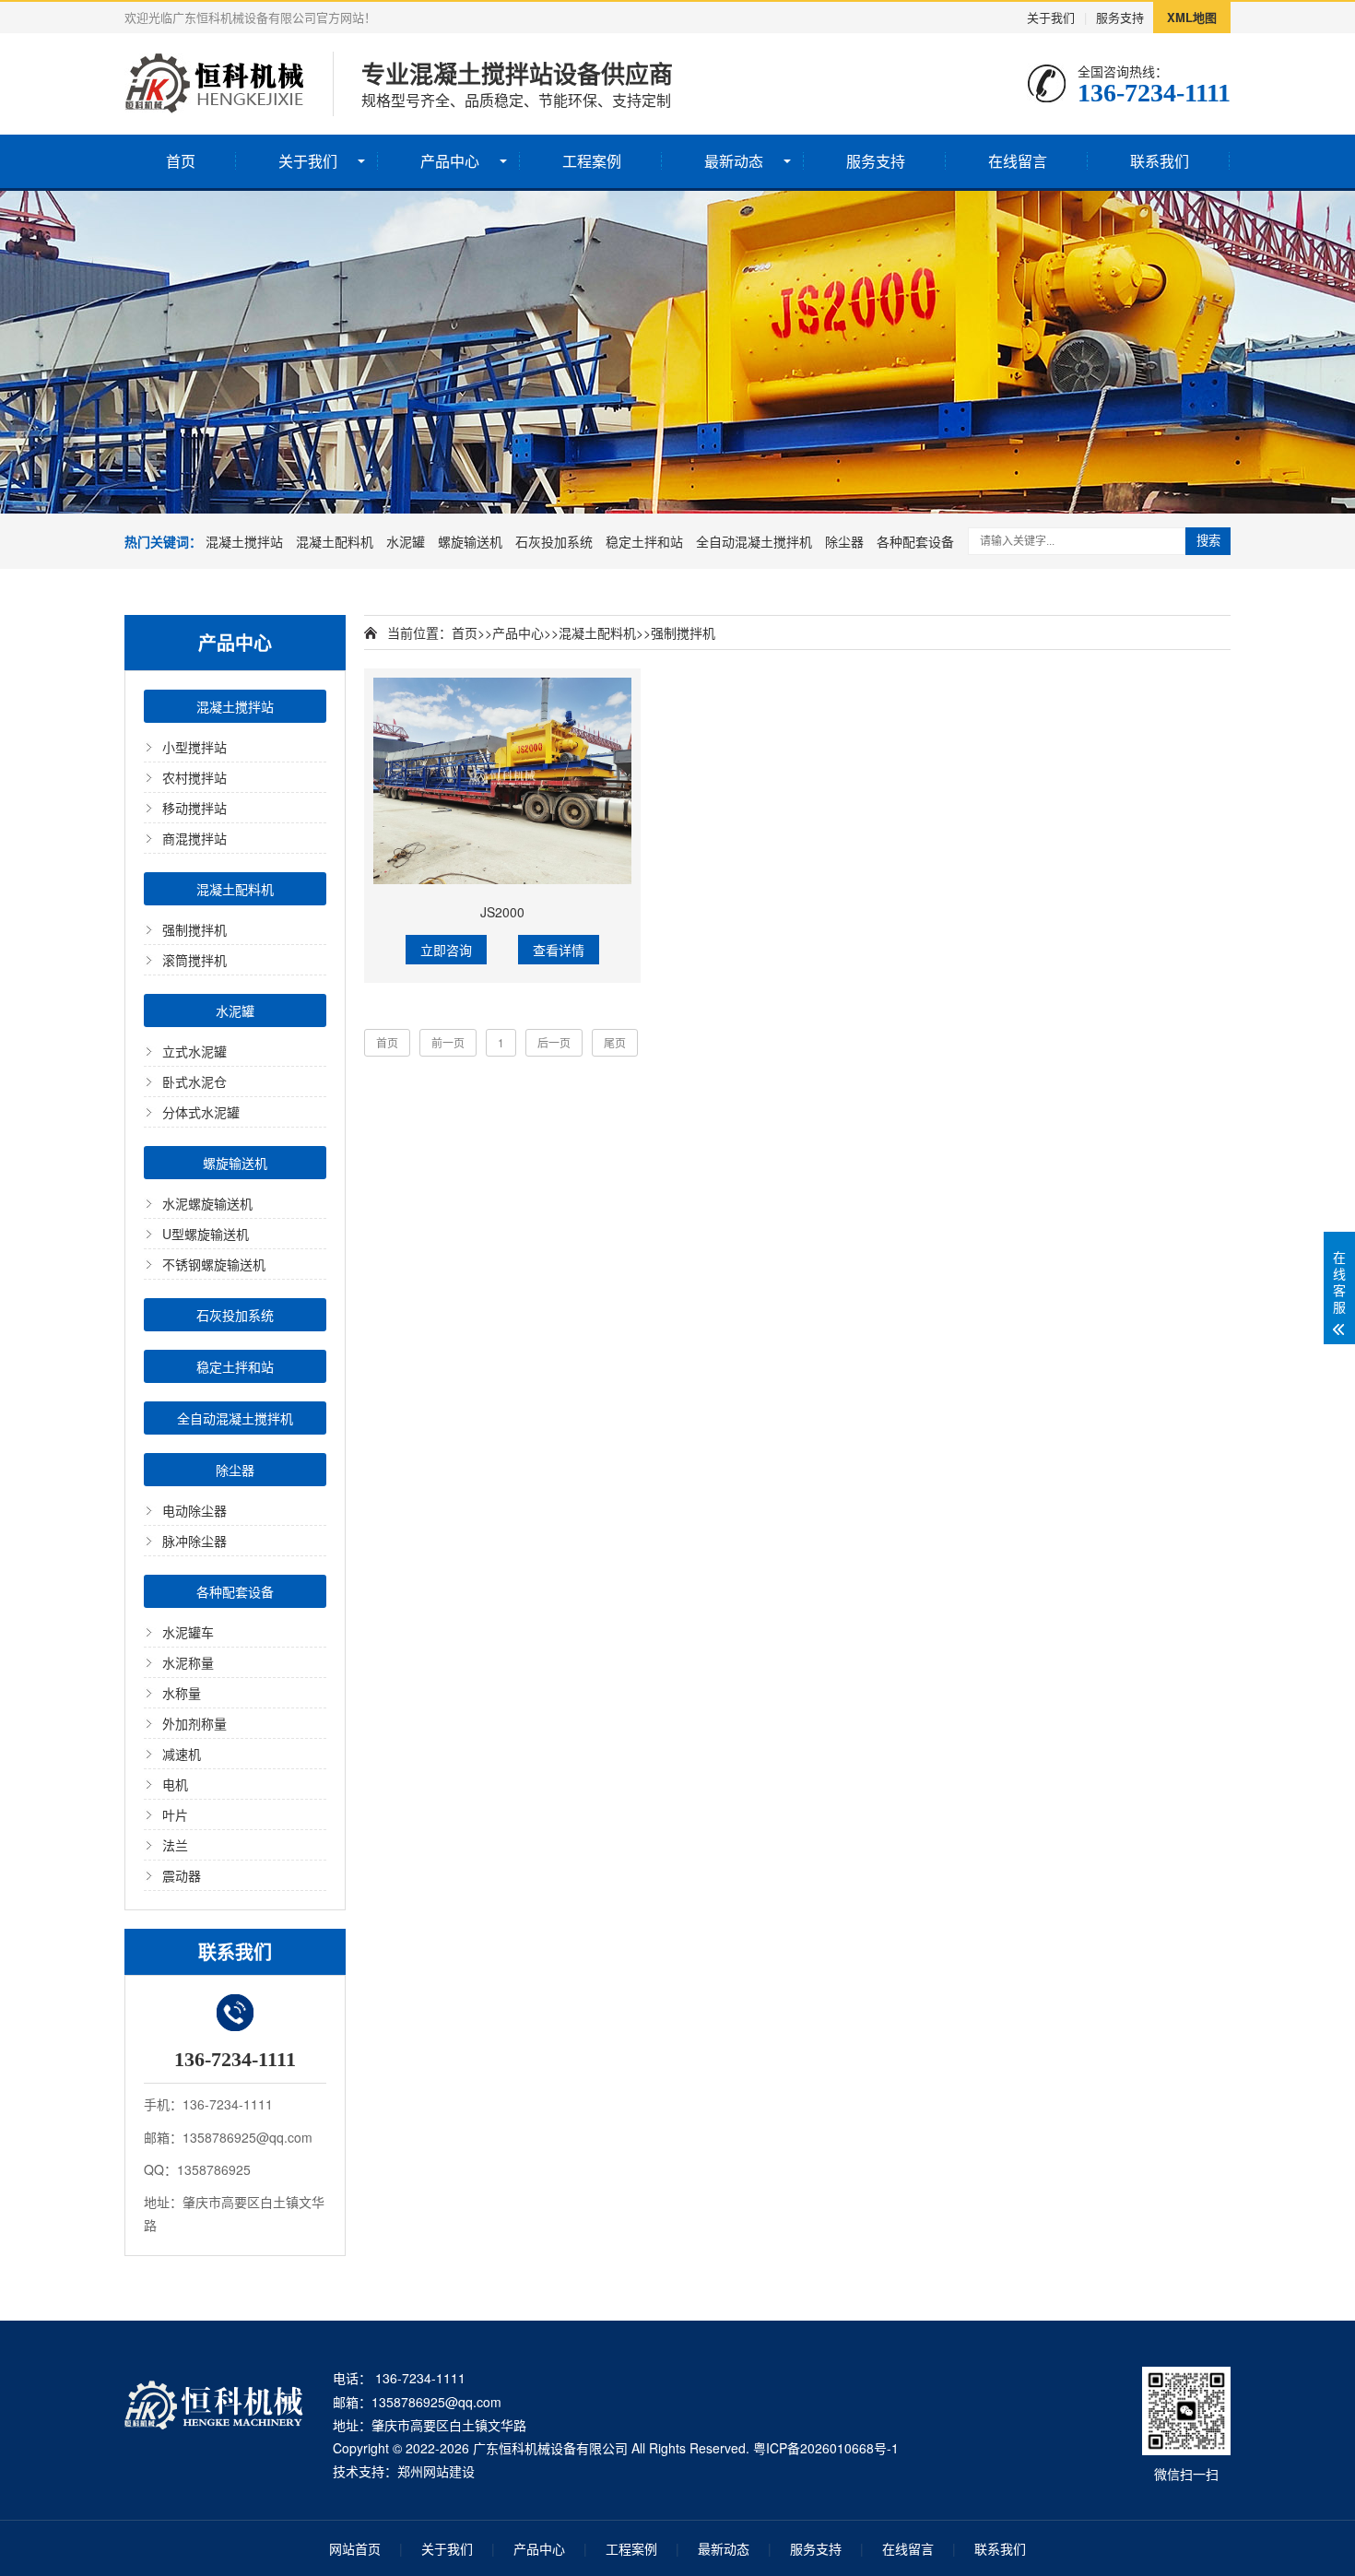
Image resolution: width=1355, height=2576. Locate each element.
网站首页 (355, 2548)
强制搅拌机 (194, 929)
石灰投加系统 (554, 541)
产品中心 (450, 161)
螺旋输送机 (470, 541)
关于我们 (1051, 17)
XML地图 (1192, 17)
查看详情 (559, 950)
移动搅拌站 (194, 808)
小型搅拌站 (194, 747)
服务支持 (1120, 17)
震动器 (182, 1875)
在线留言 (1018, 161)
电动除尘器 (194, 1510)
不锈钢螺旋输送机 (214, 1264)
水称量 (182, 1693)
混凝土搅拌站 (244, 541)
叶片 (175, 1814)
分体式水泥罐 (201, 1112)
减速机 (182, 1754)
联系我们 (1160, 161)
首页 (181, 161)
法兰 (175, 1845)
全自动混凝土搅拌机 (754, 541)
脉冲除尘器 (194, 1541)
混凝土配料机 (335, 541)
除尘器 (844, 541)
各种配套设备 (915, 541)
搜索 (1208, 541)
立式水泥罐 (194, 1051)
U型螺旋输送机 (206, 1234)
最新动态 (734, 161)
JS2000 (502, 912)
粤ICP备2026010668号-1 (826, 2448)
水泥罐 (406, 541)
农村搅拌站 (194, 777)
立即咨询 (446, 950)
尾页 (615, 1042)
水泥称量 (188, 1662)
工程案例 (592, 161)
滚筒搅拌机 (194, 960)
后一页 (554, 1042)
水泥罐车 (188, 1632)
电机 (175, 1784)
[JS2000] (502, 781)
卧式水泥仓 (194, 1081)
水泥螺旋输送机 (207, 1203)
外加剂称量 (194, 1723)
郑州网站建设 (436, 2471)
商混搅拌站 (194, 838)
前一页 (448, 1042)
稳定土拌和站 (644, 541)
